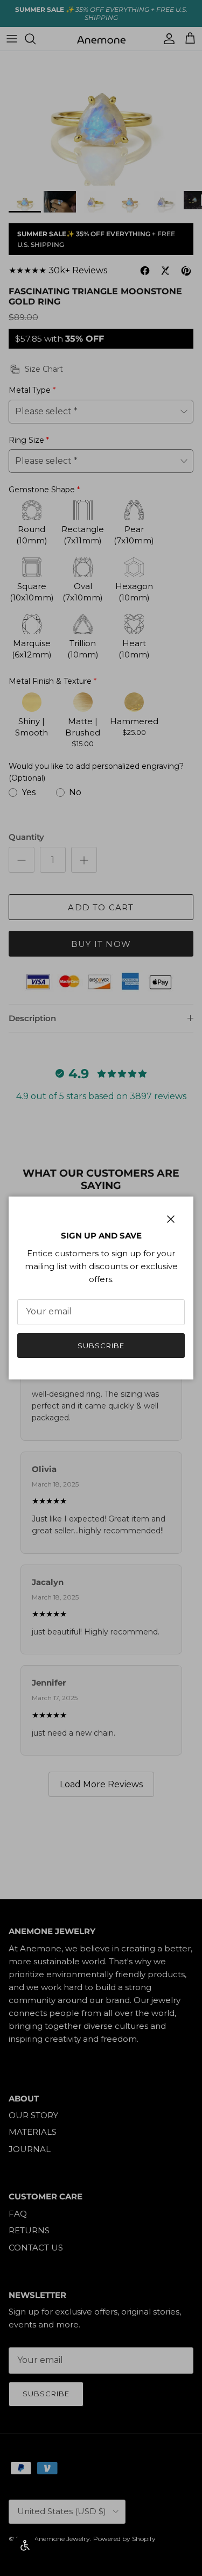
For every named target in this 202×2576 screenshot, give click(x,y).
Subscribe (101, 1346)
